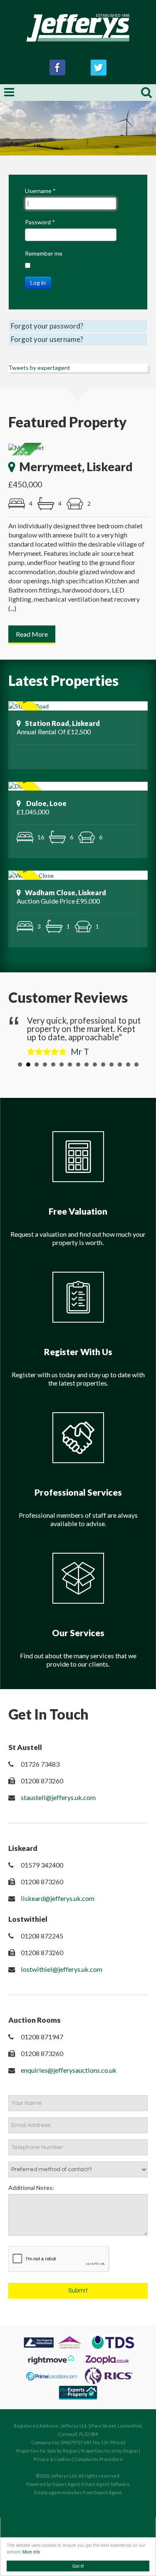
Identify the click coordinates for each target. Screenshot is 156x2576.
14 (128, 1065)
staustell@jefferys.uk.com (58, 1797)
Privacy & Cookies (52, 2459)
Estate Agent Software (106, 2484)
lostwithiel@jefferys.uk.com (62, 1969)
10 (95, 1065)
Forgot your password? (47, 326)
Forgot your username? (47, 339)
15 (136, 1065)
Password (40, 222)
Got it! (78, 2566)
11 (103, 1065)
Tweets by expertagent (39, 368)
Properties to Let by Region (109, 2451)
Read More (32, 634)
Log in (38, 282)
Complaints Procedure (99, 2459)
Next (135, 1035)
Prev (21, 1035)
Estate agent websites (58, 2492)
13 (120, 1065)
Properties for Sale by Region (47, 2451)
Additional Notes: (31, 2188)
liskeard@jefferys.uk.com (58, 1898)
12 (111, 1065)
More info (31, 2552)
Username (40, 191)
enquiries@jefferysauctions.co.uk (69, 2070)
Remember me (44, 253)
